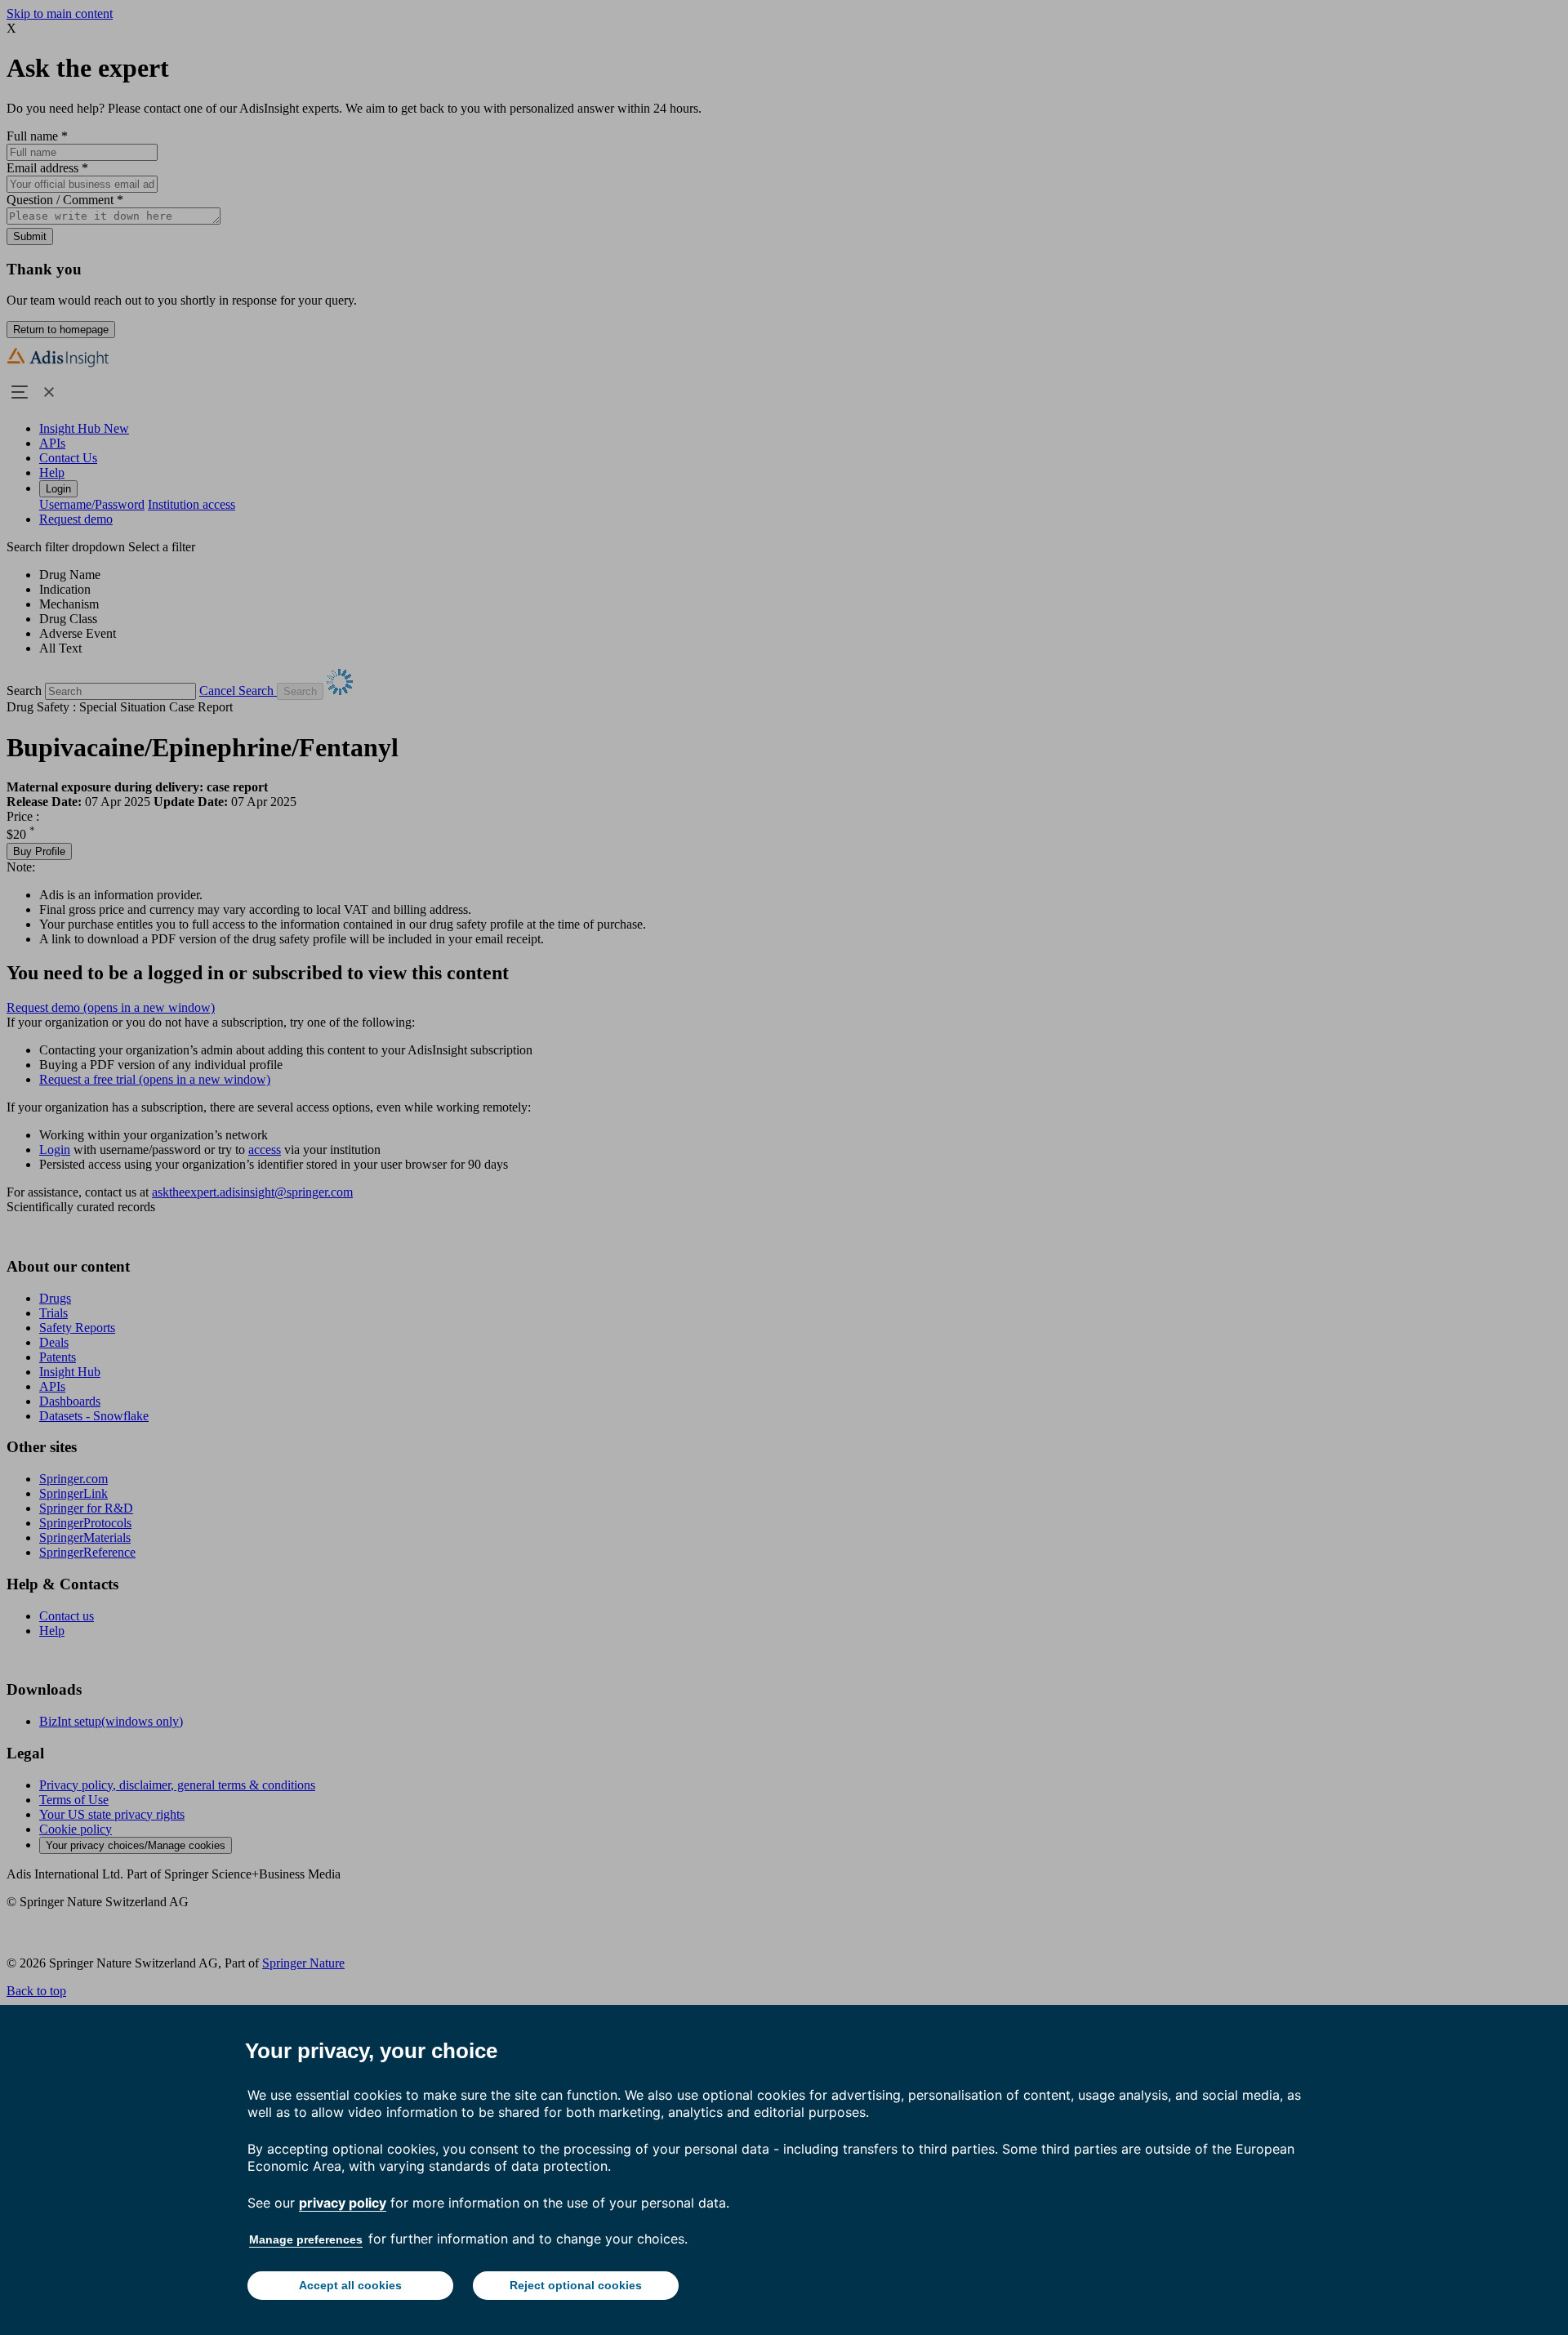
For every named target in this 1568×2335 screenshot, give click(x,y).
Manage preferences (306, 2239)
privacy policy (343, 2203)
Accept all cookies (350, 2285)
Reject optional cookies (576, 2285)
